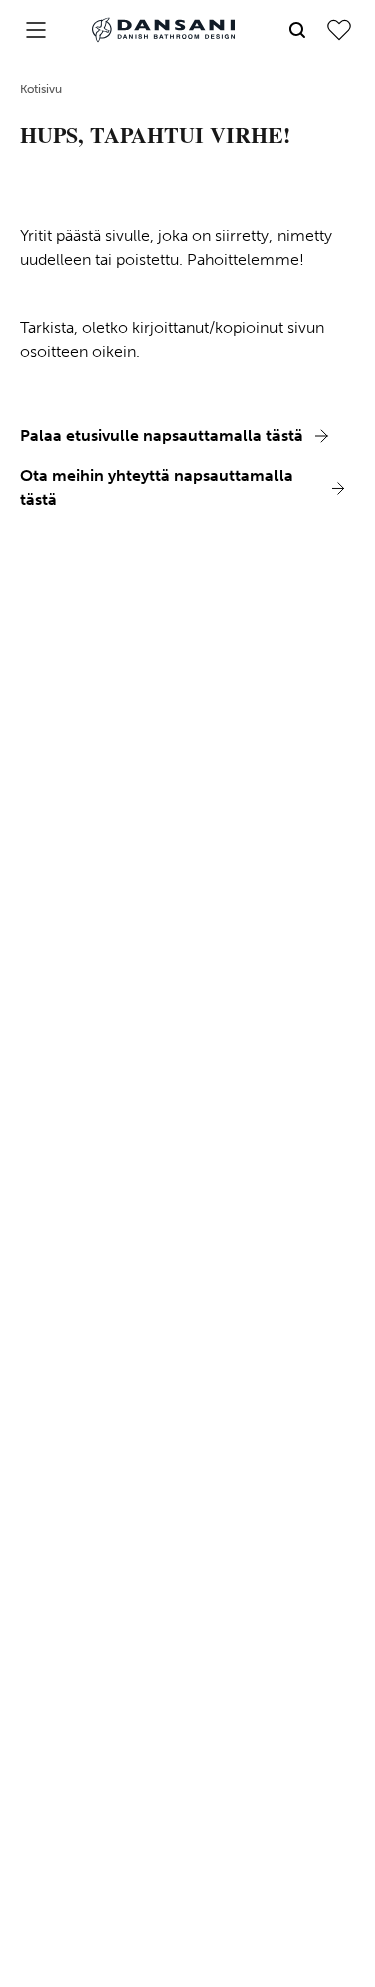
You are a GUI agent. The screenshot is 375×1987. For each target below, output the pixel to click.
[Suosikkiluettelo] (339, 30)
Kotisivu (41, 89)
